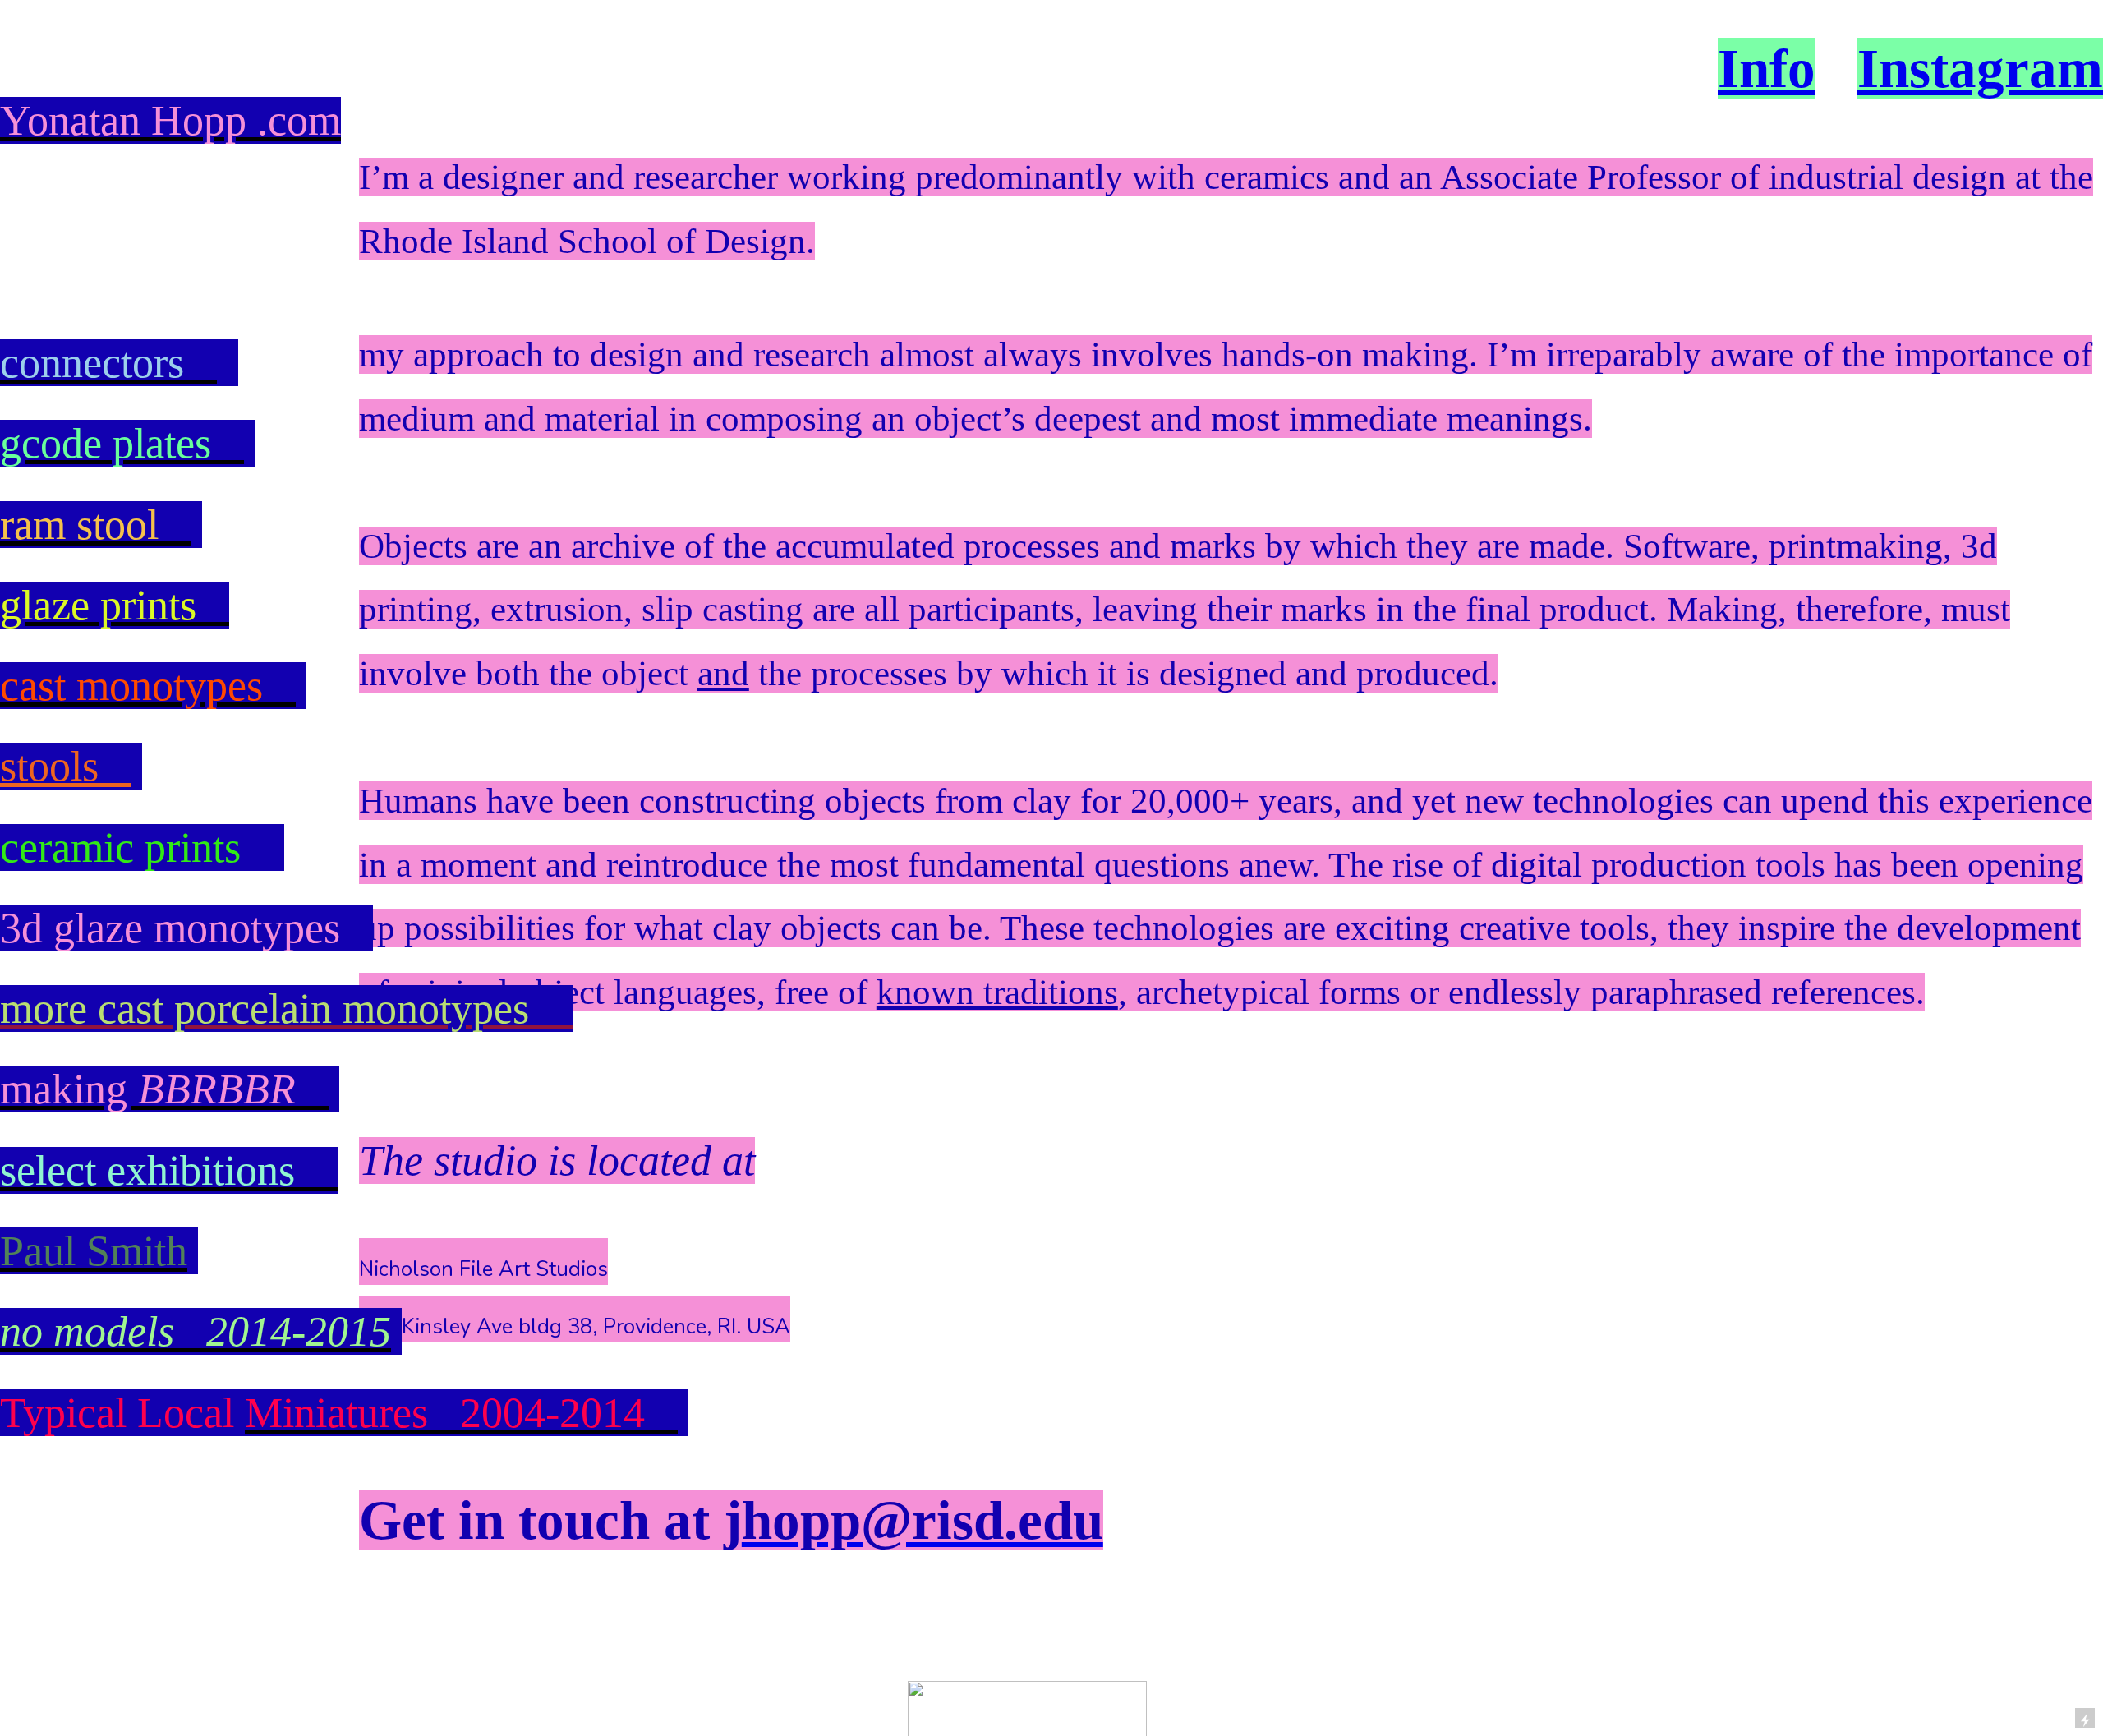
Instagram (1980, 68)
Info (1767, 68)
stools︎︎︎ (66, 766)
